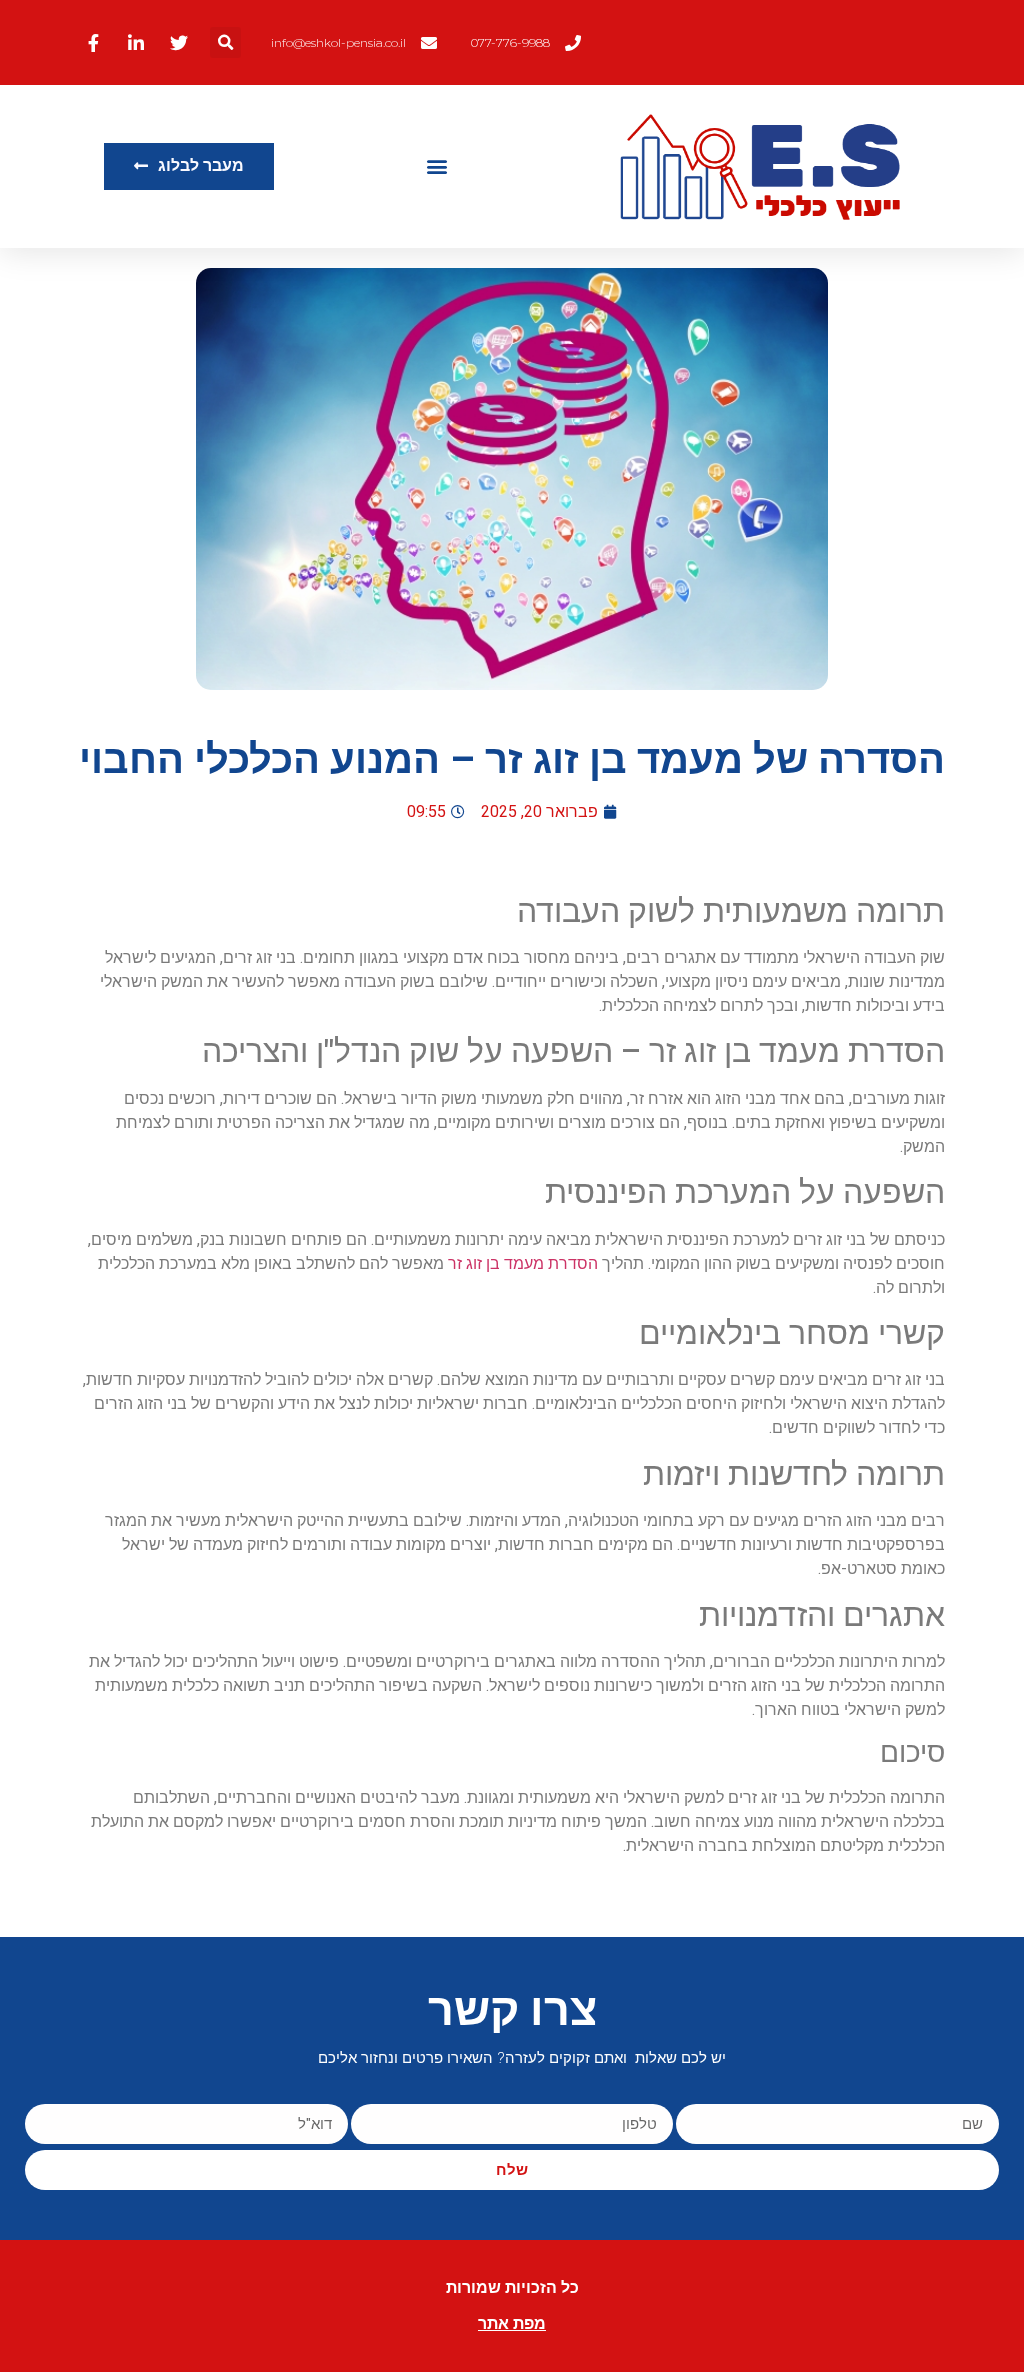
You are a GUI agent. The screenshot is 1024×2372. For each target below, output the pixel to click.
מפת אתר (512, 2323)
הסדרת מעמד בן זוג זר (523, 1263)
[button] (225, 42)
